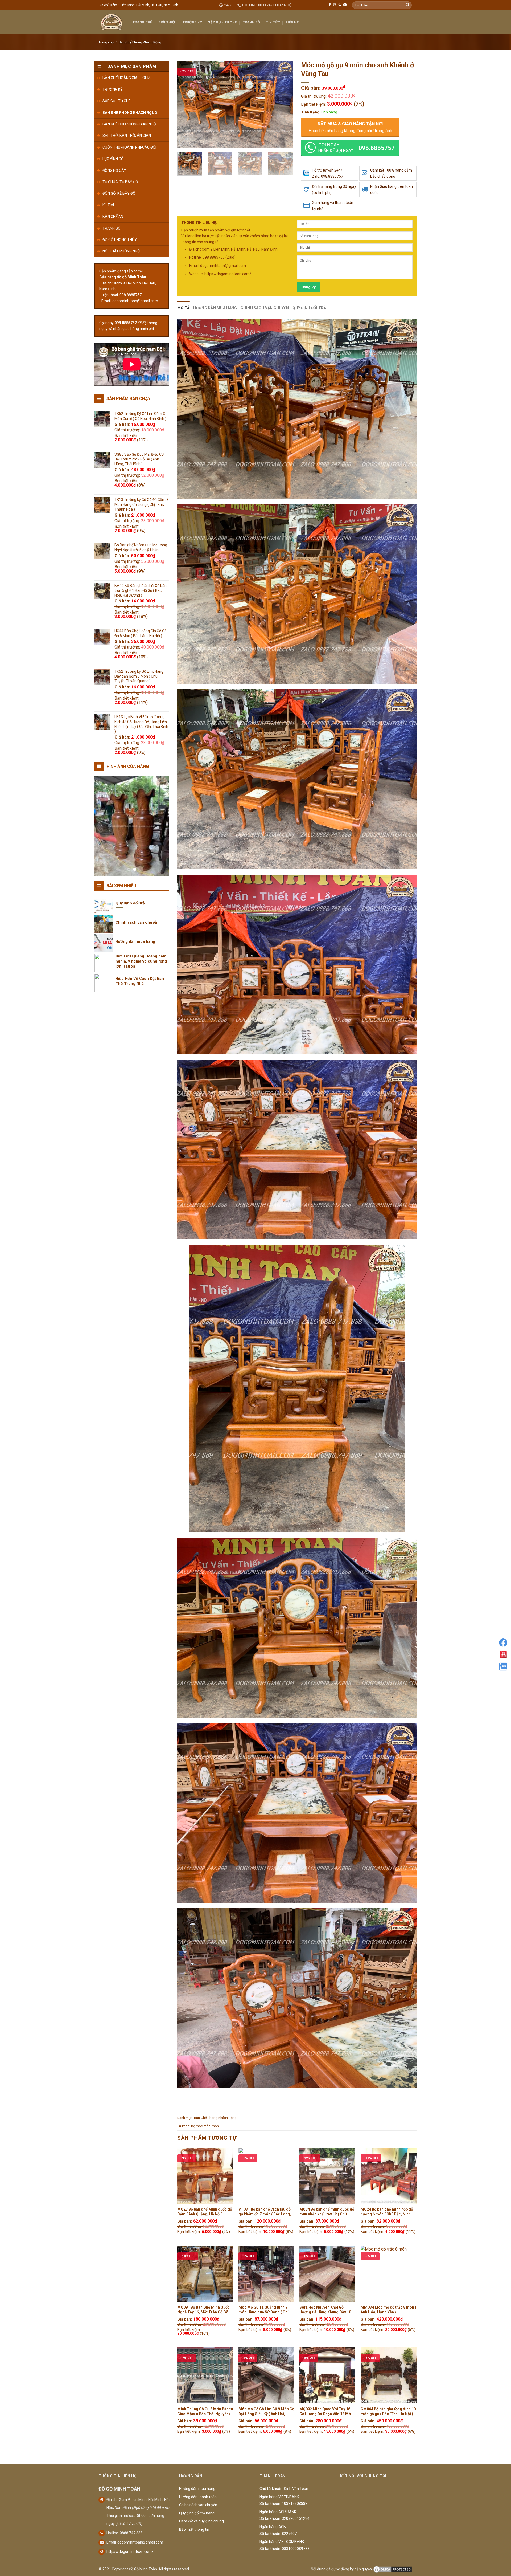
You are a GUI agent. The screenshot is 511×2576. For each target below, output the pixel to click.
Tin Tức (273, 22)
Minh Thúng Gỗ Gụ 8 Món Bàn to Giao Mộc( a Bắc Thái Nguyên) (205, 2411)
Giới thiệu (168, 22)
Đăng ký (309, 287)
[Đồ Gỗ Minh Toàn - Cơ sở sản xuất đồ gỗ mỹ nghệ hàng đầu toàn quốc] (112, 22)
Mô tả (183, 308)
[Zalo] (503, 1667)
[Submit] (407, 5)
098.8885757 (126, 323)
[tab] (183, 308)
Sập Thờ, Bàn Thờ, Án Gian (127, 136)
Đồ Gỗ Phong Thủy (120, 240)
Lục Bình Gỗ (113, 159)
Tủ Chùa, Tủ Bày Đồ (120, 182)
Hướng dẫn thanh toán (198, 2497)
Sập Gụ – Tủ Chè (222, 22)
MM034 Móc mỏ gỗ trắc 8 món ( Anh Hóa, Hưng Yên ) (388, 2310)
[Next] (284, 105)
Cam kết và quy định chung (201, 2521)
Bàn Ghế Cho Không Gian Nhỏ (129, 124)
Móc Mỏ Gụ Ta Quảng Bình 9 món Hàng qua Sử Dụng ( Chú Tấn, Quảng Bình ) (264, 2310)
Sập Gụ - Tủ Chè (117, 101)
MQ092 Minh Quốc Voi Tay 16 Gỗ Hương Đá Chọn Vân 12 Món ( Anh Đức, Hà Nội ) (327, 2412)
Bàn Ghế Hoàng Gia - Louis (127, 78)
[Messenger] (503, 1643)
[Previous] (186, 105)
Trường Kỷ (192, 22)
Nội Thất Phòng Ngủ (121, 251)
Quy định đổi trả (309, 308)
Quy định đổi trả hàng (197, 2513)
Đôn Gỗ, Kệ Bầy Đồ (119, 193)
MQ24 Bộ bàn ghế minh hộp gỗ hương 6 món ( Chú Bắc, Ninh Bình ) (387, 2212)
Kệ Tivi (108, 205)
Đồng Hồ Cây (114, 170)
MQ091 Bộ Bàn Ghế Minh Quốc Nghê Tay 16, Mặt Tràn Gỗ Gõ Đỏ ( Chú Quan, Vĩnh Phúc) (203, 2310)
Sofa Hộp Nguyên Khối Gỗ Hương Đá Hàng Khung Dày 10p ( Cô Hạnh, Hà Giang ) (327, 2310)
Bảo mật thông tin (194, 2529)
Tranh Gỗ (252, 22)
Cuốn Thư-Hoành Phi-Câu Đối (129, 147)
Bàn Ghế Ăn (113, 217)
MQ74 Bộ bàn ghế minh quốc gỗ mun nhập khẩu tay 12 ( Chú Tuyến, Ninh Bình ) (327, 2212)
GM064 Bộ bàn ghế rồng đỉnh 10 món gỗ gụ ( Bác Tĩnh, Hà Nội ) (388, 2411)
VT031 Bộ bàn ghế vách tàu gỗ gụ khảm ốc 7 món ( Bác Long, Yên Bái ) (265, 2212)
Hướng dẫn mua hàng (215, 308)
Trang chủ (106, 42)
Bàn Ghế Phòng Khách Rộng (140, 42)
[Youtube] (503, 1655)
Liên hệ (292, 22)
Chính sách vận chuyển (265, 308)
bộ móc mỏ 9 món (205, 2126)
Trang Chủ (142, 22)
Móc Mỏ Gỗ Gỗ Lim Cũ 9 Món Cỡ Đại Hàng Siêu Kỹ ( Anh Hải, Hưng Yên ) (266, 2412)
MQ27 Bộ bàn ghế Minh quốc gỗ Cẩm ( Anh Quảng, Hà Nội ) (205, 2212)
